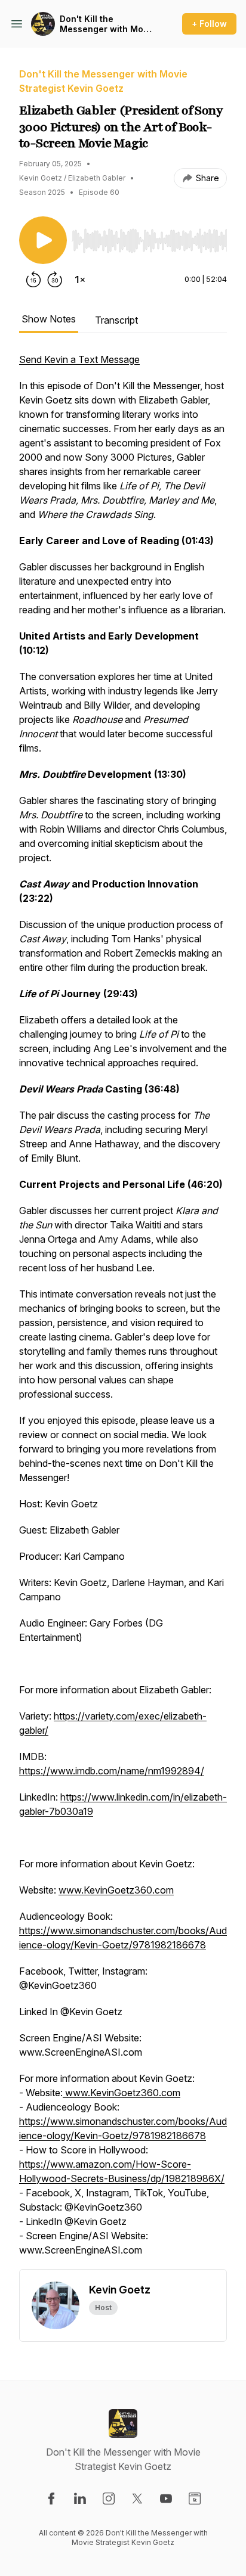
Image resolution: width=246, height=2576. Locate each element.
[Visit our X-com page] (137, 2499)
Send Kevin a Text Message (79, 359)
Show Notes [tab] (49, 319)
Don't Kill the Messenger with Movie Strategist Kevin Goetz (108, 24)
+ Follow (209, 24)
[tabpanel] (123, 1311)
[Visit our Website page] (195, 2499)
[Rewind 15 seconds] (33, 280)
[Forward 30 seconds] (55, 280)
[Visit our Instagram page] (109, 2499)
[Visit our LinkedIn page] (80, 2499)
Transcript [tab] (116, 320)
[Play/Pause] (43, 240)
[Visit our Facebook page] (51, 2499)
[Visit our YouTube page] (166, 2499)
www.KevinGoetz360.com (116, 1890)
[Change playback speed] (80, 280)
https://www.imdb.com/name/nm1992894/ (112, 1771)
